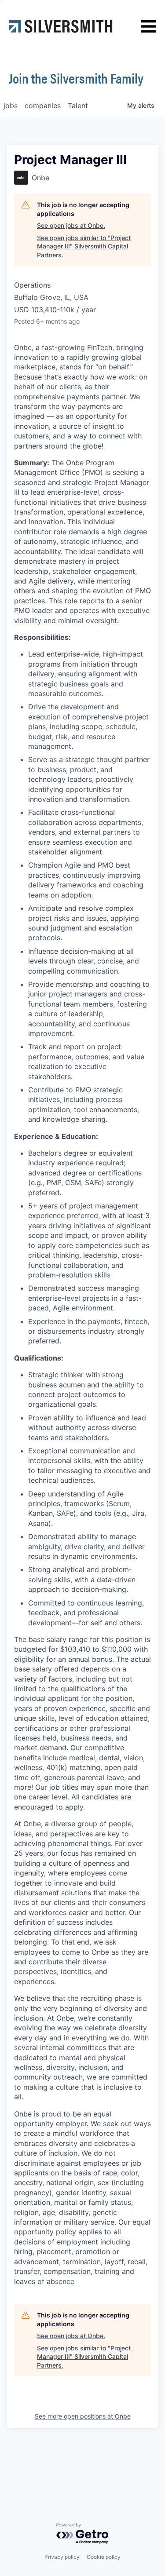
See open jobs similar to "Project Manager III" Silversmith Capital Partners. (84, 246)
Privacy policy (62, 2557)
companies (43, 106)
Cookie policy (104, 2557)
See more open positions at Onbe (83, 2416)
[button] (149, 27)
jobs (11, 106)
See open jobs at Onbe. (71, 225)
